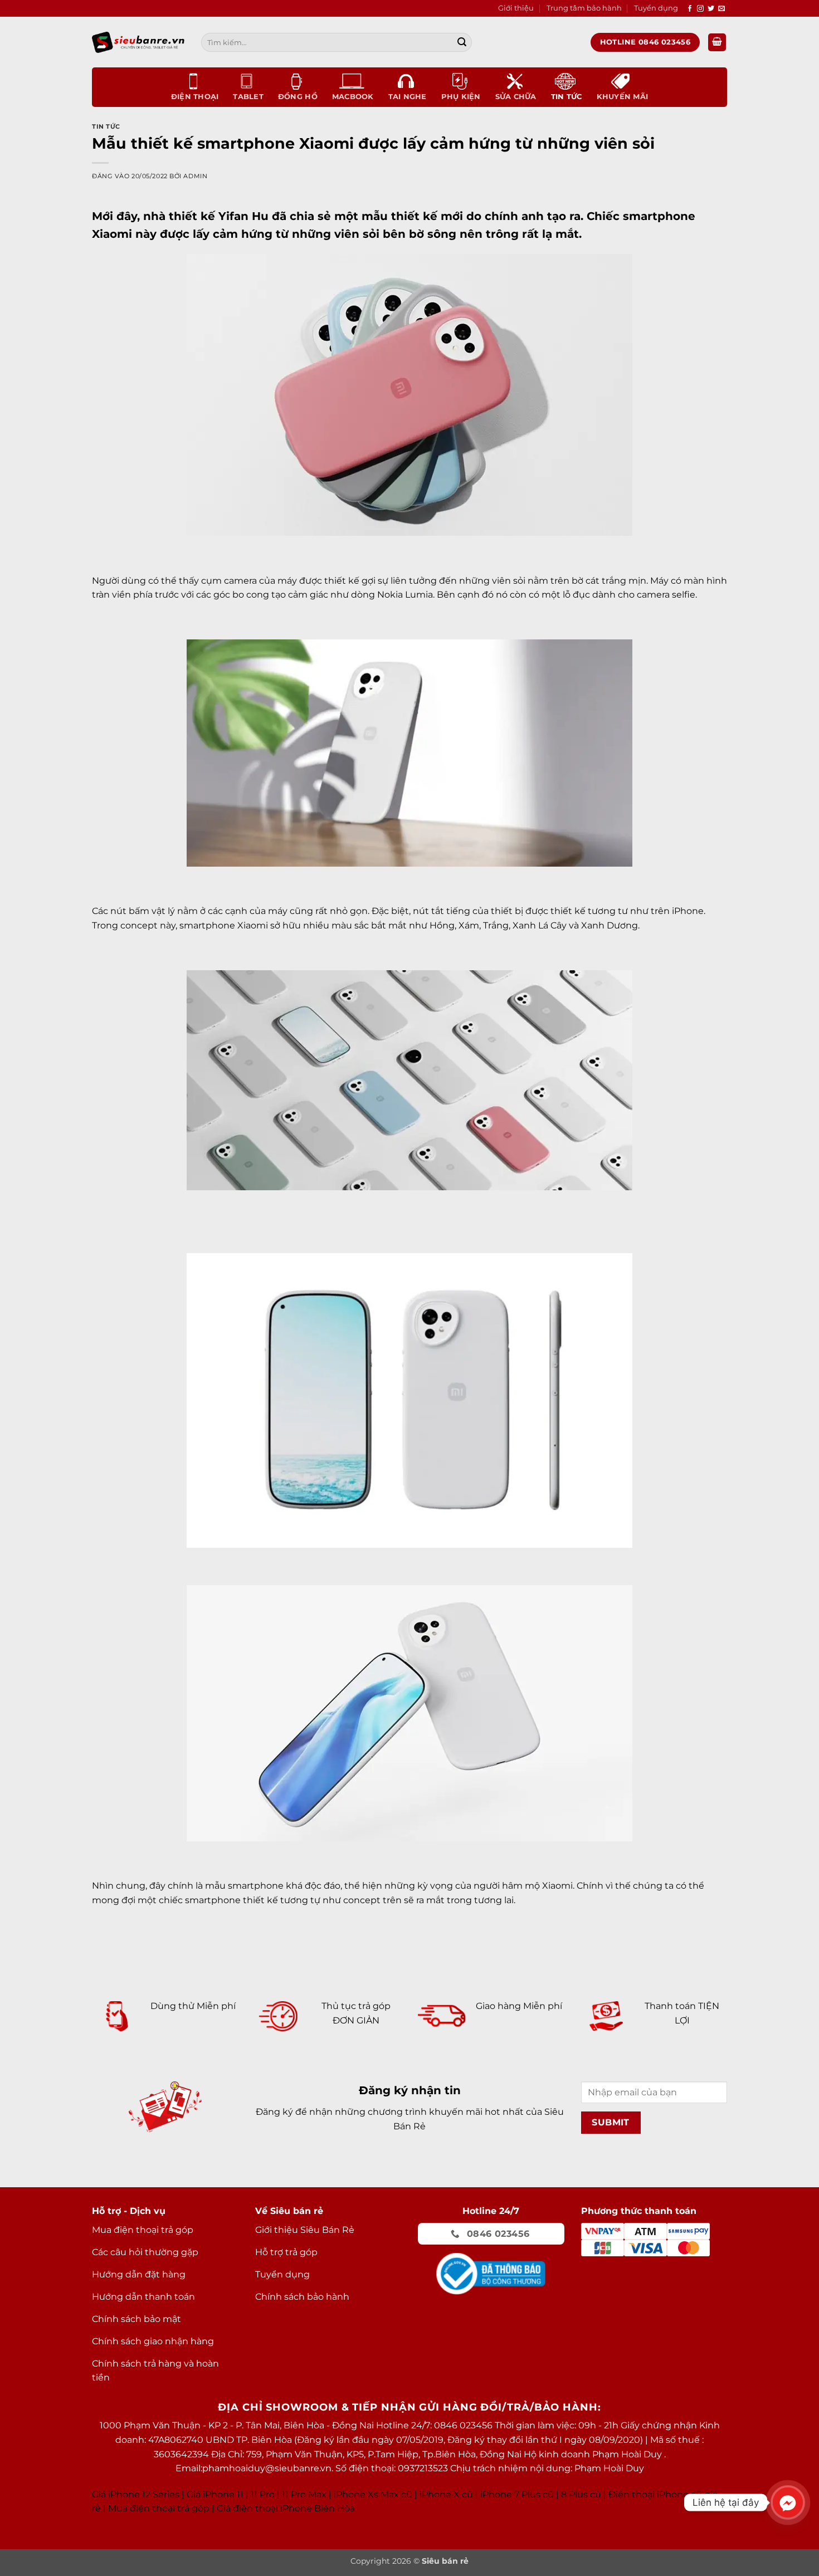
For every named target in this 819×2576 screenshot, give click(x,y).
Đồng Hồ (298, 97)
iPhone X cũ (446, 2494)
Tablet (248, 97)
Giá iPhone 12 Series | (138, 2494)
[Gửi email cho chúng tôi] (721, 9)
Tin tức (567, 97)
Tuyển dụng (656, 8)
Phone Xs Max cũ (374, 2494)
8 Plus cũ (581, 2494)
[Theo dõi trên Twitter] (711, 9)
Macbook (353, 97)
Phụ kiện (461, 97)
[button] (717, 43)
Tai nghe (408, 97)
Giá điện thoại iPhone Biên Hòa (286, 2508)
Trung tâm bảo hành (584, 8)
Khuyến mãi (623, 97)
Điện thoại (195, 97)
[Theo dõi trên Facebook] (690, 9)
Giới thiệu (516, 8)
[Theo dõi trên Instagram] (700, 9)
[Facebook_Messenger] (788, 2502)
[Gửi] (462, 42)
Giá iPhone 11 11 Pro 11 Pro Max (257, 2494)
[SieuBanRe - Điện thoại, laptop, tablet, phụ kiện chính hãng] (138, 42)
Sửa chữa (516, 97)
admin (195, 176)
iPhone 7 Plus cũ (517, 2494)
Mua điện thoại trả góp (159, 2508)
